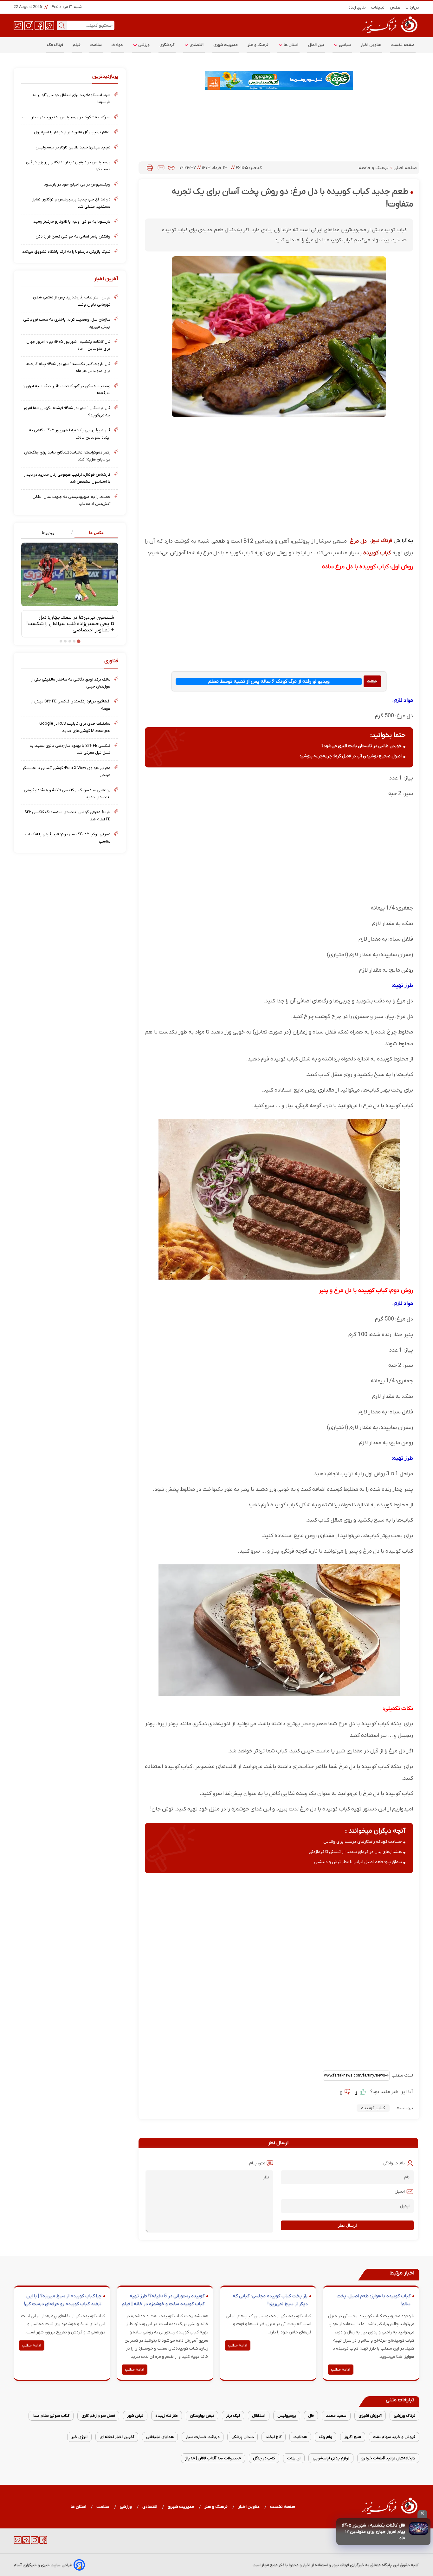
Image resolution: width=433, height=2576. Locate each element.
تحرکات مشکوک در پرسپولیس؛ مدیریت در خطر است (66, 117)
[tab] (94, 533)
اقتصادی (196, 45)
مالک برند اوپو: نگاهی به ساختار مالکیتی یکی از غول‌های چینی (71, 683)
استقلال (259, 2416)
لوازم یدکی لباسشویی (331, 2458)
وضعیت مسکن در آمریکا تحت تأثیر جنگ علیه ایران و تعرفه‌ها (66, 390)
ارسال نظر (347, 2225)
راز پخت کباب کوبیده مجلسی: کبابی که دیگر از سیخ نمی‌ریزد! (270, 2300)
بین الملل (316, 45)
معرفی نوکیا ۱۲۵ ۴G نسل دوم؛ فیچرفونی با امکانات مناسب (68, 838)
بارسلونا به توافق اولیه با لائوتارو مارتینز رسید (72, 222)
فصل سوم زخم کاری (98, 2416)
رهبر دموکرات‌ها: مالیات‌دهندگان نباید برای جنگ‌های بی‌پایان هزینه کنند (67, 456)
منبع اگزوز (353, 2437)
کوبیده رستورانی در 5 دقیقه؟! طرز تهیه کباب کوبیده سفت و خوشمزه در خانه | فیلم (163, 2300)
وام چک (326, 2437)
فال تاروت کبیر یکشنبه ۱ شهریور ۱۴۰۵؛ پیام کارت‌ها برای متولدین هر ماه (68, 367)
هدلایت (300, 2437)
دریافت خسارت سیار (203, 2437)
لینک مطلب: (401, 2075)
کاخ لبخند (274, 2437)
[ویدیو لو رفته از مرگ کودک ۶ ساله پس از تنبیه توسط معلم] (372, 681)
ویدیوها (48, 533)
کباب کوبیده (373, 2108)
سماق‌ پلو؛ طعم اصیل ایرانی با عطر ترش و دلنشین (358, 1862)
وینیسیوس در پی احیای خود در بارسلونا (77, 184)
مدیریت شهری (226, 45)
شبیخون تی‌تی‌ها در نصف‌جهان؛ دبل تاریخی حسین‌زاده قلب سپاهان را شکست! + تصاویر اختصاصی (70, 624)
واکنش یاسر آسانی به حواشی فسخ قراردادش (73, 236)
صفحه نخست (403, 45)
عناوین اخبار (371, 45)
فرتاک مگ (55, 45)
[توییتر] (18, 25)
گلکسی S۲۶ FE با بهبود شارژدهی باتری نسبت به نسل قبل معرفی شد (70, 749)
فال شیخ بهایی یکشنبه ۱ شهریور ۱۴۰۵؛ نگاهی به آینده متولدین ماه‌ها (70, 434)
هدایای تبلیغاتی (160, 2437)
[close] (422, 2514)
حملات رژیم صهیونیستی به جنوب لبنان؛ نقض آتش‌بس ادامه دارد (71, 500)
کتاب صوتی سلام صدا (51, 2416)
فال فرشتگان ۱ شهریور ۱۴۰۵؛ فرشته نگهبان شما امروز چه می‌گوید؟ (67, 411)
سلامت (96, 45)
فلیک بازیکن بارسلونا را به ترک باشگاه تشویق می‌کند (66, 252)
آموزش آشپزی (370, 2416)
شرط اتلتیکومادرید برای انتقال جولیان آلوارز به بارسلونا (71, 98)
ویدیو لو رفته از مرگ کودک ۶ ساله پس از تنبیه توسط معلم (269, 681)
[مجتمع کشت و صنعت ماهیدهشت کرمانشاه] (279, 80)
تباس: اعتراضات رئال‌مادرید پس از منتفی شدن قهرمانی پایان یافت (72, 301)
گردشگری (167, 45)
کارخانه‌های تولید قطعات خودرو (388, 2458)
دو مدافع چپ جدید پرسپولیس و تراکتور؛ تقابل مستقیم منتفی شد (71, 203)
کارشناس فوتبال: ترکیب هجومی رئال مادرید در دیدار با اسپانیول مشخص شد (67, 478)
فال (311, 2416)
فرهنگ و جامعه (374, 168)
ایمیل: (399, 2191)
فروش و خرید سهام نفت (394, 2437)
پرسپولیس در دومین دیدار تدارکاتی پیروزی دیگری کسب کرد (68, 166)
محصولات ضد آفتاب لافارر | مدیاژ (213, 2458)
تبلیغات (378, 7)
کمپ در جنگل (264, 2458)
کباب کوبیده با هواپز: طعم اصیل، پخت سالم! (374, 2300)
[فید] (50, 25)
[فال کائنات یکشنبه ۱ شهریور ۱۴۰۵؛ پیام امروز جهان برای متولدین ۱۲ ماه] (419, 2528)
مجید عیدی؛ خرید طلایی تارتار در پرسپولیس (73, 147)
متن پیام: (257, 2163)
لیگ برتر (233, 2416)
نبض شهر (135, 2416)
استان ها (291, 45)
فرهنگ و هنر (258, 45)
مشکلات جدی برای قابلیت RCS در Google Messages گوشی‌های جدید (75, 727)
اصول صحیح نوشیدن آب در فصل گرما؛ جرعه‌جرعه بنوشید (350, 756)
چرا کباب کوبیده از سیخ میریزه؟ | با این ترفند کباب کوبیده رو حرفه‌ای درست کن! (63, 2300)
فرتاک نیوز (382, 541)
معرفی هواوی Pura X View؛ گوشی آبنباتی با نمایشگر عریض (66, 771)
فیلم (77, 45)
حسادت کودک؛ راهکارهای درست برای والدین (363, 1842)
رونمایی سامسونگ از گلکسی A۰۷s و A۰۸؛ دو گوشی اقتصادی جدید (67, 794)
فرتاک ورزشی (404, 2416)
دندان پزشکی (242, 2437)
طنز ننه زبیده (167, 2416)
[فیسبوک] (39, 25)
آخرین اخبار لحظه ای (117, 2437)
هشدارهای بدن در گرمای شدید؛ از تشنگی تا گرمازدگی (355, 1852)
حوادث (117, 45)
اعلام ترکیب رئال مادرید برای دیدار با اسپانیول (72, 132)
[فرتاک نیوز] (389, 34)
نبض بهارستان (202, 2416)
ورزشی (144, 45)
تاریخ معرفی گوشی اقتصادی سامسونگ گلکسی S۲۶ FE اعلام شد (67, 815)
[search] (62, 25)
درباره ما (412, 7)
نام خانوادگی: (394, 2163)
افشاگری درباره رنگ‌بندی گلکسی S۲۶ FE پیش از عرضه (71, 705)
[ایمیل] (161, 168)
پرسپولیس (287, 2416)
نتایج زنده (357, 7)
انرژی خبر (79, 2437)
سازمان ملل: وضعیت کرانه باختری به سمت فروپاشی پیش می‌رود (67, 323)
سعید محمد (336, 2416)
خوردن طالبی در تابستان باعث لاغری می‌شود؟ (362, 746)
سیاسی (345, 45)
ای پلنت (294, 2458)
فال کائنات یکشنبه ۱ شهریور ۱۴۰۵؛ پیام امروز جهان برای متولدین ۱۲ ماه (374, 2532)
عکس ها (97, 533)
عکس (395, 7)
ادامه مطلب (341, 2370)
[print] (150, 168)
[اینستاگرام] (29, 25)
